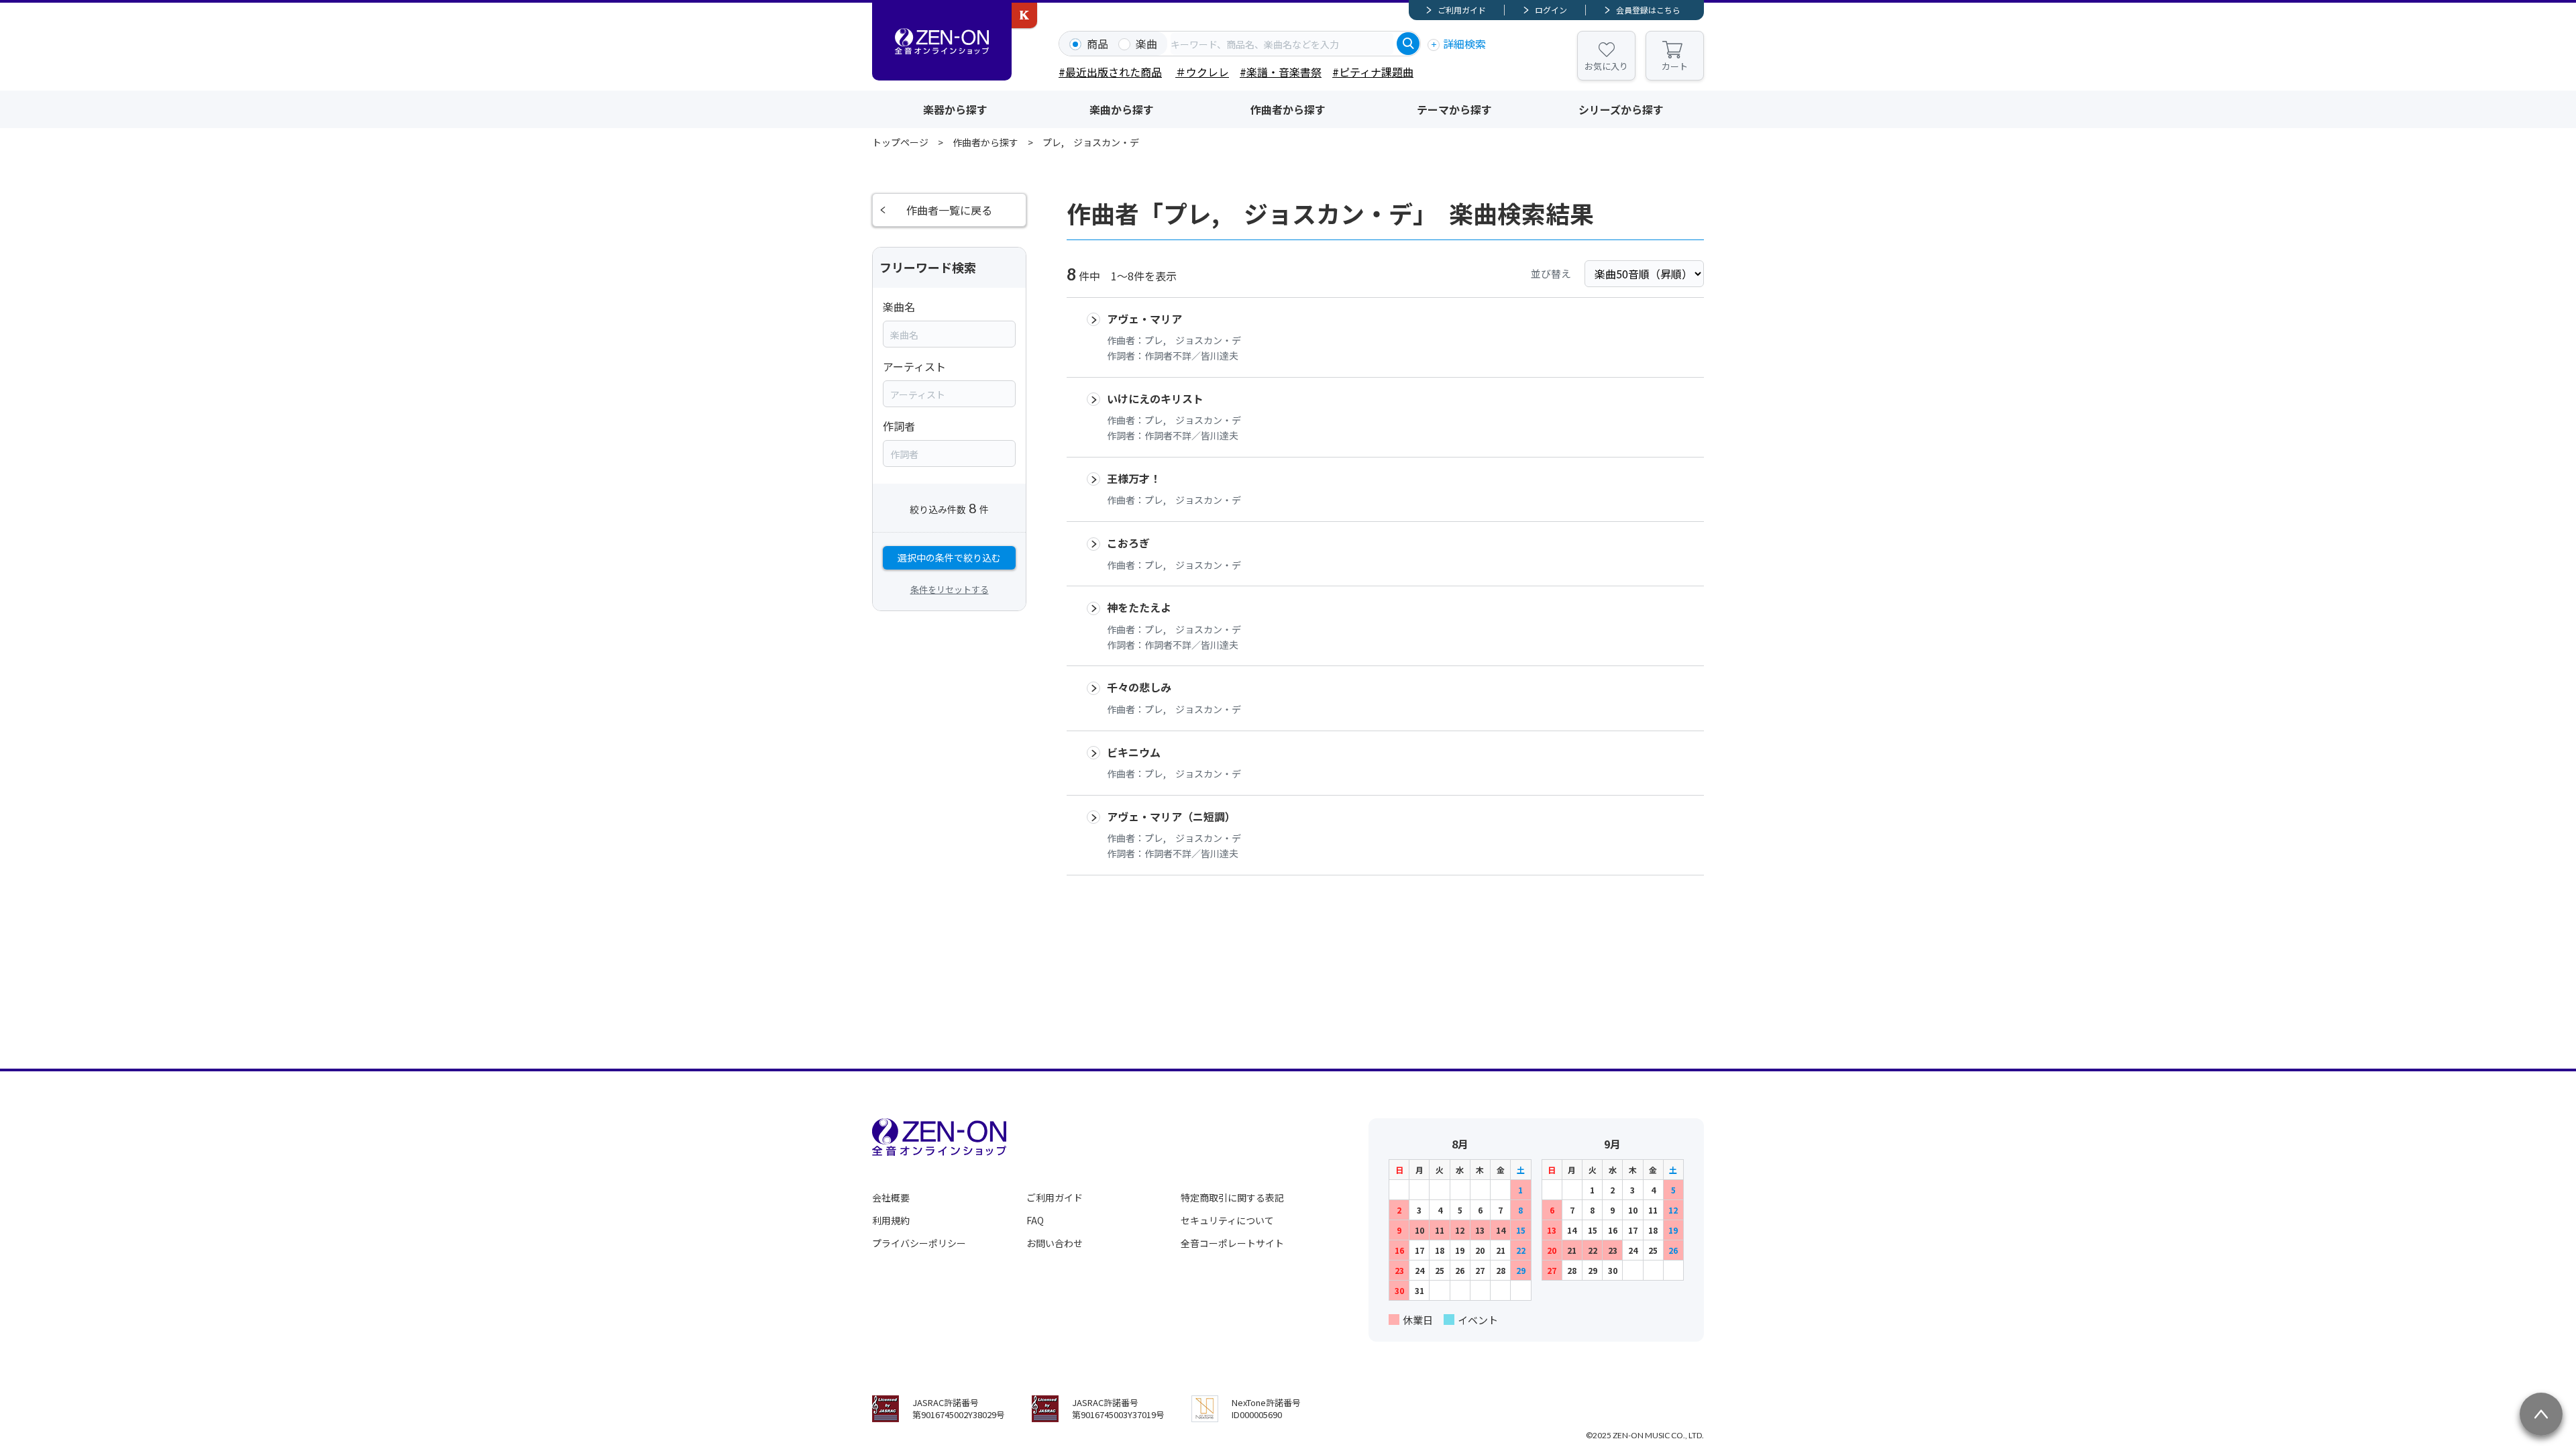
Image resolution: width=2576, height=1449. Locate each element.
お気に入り (1606, 66)
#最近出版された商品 (1110, 72)
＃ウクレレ (1202, 72)
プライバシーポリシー (919, 1243)
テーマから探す (1454, 109)
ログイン (1551, 10)
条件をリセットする (950, 589)
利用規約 (891, 1220)
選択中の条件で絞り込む (949, 557)
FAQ (1035, 1220)
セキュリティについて (1227, 1220)
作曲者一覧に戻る (949, 210)
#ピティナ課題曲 (1373, 72)
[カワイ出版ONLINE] (1024, 15)
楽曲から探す (1122, 109)
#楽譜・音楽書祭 (1281, 72)
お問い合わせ (1055, 1243)
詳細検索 (1464, 44)
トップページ (900, 142)
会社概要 (891, 1197)
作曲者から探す (1288, 109)
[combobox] (1282, 44)
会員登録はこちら (1648, 10)
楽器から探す (955, 109)
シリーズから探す (1621, 109)
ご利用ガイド (1462, 10)
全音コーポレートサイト (1232, 1243)
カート (1675, 66)
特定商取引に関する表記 (1232, 1197)
